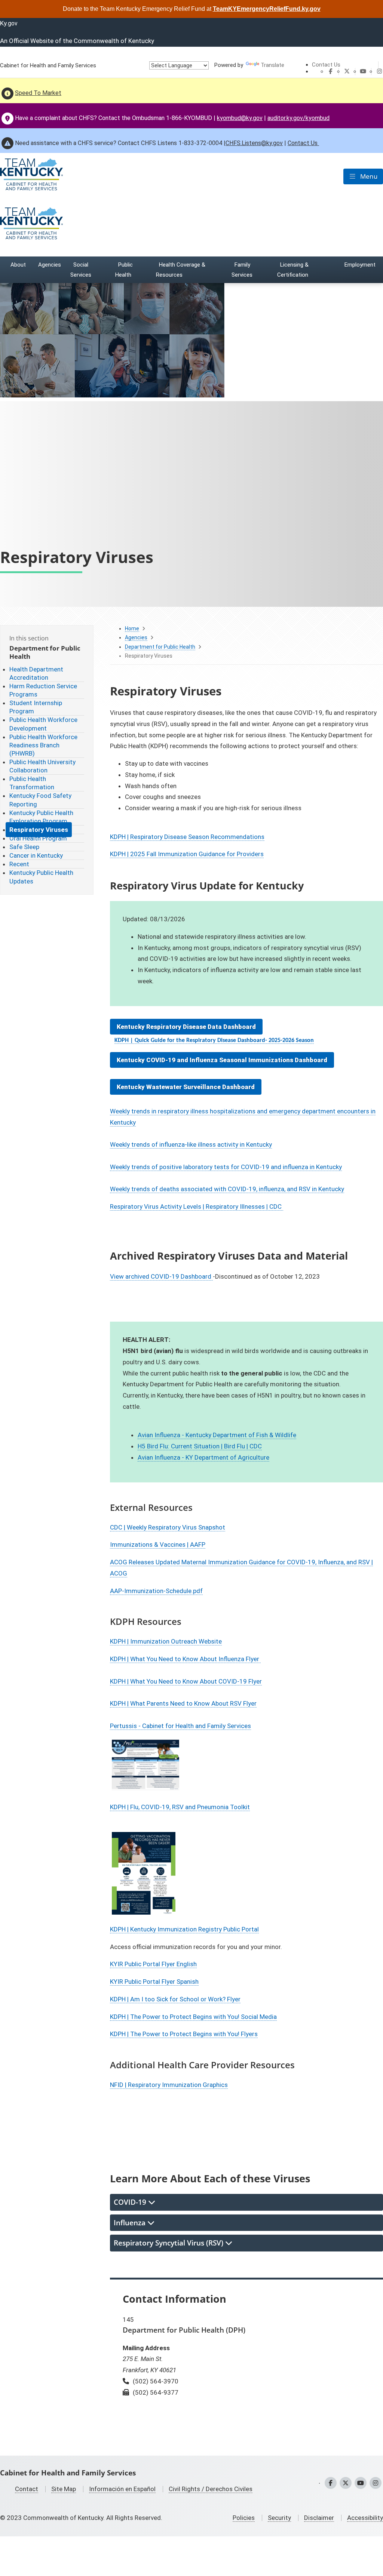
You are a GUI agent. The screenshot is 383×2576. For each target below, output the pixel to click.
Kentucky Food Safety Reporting (40, 800)
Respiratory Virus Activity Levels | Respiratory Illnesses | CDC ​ (197, 1206)
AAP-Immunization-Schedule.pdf (156, 1591)
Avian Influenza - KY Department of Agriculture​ (203, 1457)
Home (132, 628)
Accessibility (365, 2518)
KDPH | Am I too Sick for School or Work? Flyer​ (175, 1999)
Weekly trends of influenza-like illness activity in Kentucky (191, 1144)
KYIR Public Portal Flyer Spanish (154, 1982)
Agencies (136, 637)
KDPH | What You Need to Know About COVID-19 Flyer (186, 1681)
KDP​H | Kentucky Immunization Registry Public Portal (184, 1929)
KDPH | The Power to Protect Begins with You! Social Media (193, 2017)
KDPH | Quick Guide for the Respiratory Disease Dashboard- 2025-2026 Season (214, 1040)
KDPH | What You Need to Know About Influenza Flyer (185, 1659)
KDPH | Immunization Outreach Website (166, 1641)
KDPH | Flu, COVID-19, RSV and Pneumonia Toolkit (180, 1807)
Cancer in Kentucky (36, 855)
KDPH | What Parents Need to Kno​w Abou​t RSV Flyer (183, 1703)
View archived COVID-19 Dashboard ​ (161, 1276)
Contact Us (326, 65)
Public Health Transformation (32, 783)
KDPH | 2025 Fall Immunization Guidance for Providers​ (187, 854)
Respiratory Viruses (39, 830)
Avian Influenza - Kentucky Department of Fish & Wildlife (217, 1435)
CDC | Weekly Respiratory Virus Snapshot (168, 1527)
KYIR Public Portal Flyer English (153, 1964)
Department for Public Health (160, 647)
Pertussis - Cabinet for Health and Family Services (180, 1726)
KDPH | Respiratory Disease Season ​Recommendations (187, 837)
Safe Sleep (24, 847)
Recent (19, 864)
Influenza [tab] (131, 2223)
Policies (244, 2518)
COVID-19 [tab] (131, 2202)
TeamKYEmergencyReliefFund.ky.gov (267, 9)
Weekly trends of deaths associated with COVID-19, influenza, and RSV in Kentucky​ (227, 1189)
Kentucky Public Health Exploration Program (41, 817)
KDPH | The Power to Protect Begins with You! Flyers (184, 2034)
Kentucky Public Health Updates (41, 877)
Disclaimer (319, 2518)
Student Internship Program (36, 707)
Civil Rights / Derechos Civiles (211, 2489)
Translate (272, 65)
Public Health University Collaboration (42, 766)
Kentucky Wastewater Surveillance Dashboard (186, 1087)
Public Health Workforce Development (43, 724)
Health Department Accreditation (36, 673)
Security (279, 2518)
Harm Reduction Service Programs (43, 690)
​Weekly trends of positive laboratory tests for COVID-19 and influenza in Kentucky (226, 1167)
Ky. (9, 23)
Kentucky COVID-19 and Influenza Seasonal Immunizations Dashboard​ (222, 1060)
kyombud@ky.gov (240, 118)
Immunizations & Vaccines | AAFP (158, 1544)
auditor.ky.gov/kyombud (298, 118)
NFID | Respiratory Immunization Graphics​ (169, 2085)
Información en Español (122, 2489)
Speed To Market (38, 93)
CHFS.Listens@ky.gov (254, 143)
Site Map (64, 2489)
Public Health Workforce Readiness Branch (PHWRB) (43, 745)
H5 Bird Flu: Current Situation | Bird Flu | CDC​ (200, 1446)
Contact (27, 2489)
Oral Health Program (38, 838)
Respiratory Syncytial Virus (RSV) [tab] (169, 2243)
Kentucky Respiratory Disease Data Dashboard (186, 1027)
